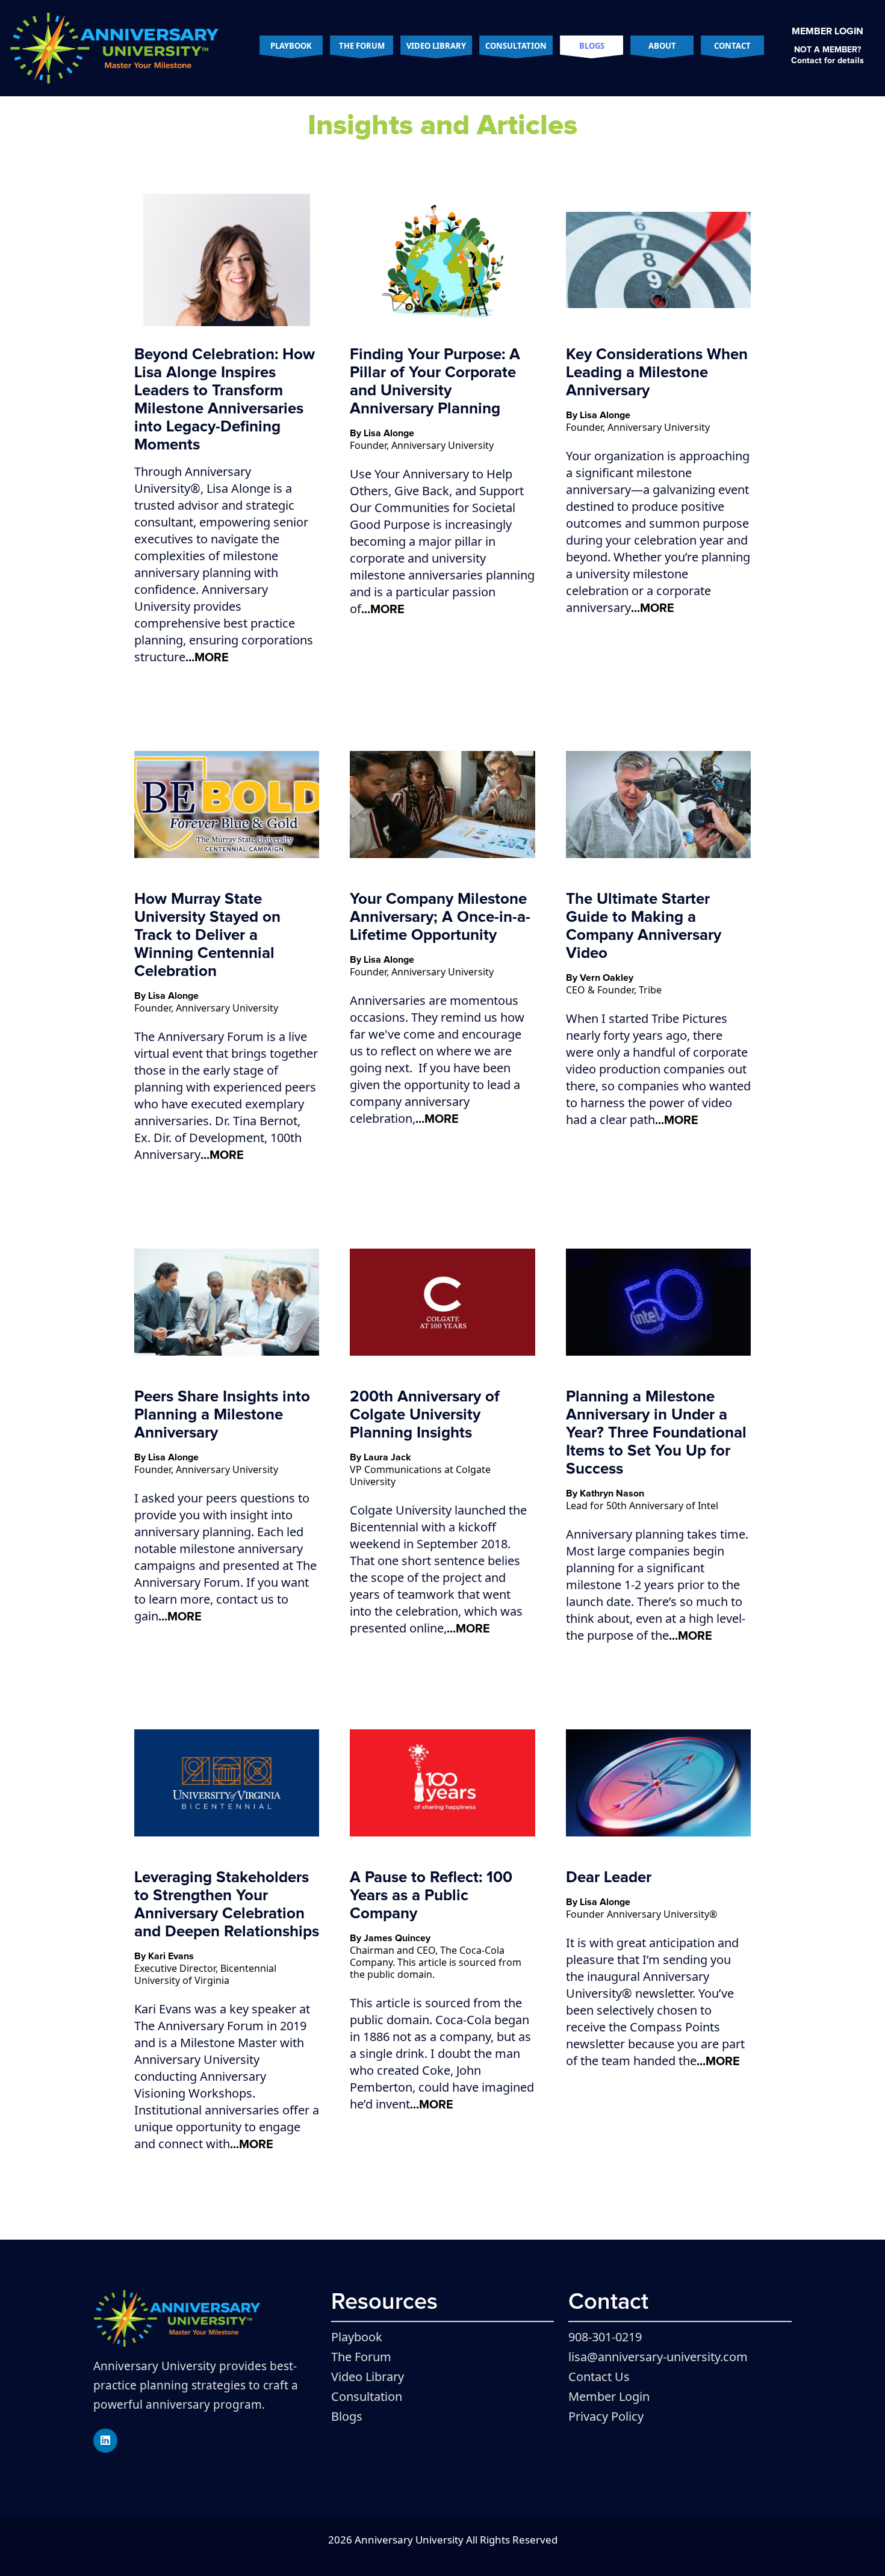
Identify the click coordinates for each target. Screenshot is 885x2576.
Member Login (828, 31)
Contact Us (599, 2377)
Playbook (291, 46)
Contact (732, 46)
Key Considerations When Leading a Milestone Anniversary (657, 372)
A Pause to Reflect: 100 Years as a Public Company (431, 1895)
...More (207, 658)
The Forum (362, 46)
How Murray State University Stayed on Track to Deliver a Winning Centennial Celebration (207, 935)
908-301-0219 (605, 2337)
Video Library (436, 46)
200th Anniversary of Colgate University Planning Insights (425, 1415)
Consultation (516, 46)
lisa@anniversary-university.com (658, 2357)
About (662, 46)
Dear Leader (609, 1877)
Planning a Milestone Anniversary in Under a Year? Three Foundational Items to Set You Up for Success (656, 1433)
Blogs (592, 46)
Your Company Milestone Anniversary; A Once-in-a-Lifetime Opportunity (440, 917)
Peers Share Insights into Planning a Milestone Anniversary (222, 1415)
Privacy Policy (606, 2416)
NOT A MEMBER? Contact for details (828, 55)
